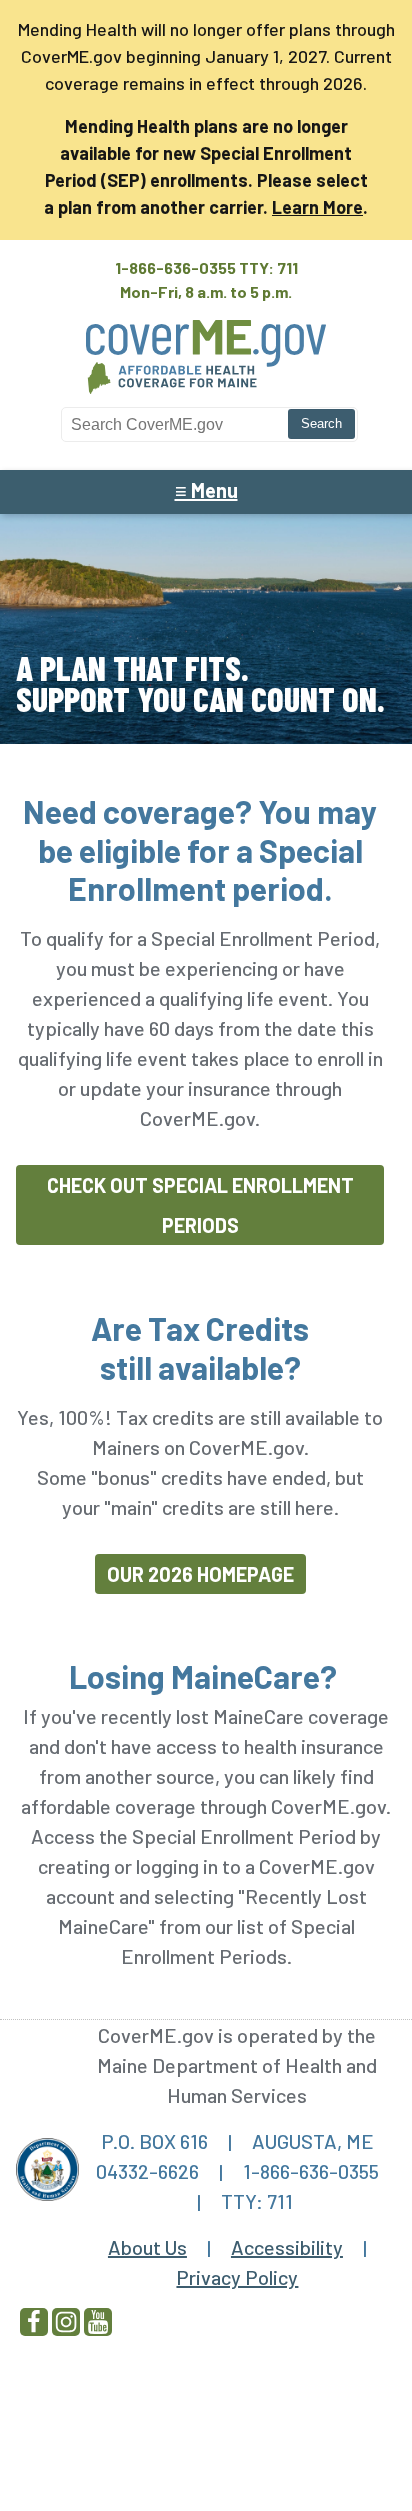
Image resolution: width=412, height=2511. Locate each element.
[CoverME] (206, 396)
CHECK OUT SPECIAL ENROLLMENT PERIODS (200, 1205)
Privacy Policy (237, 2277)
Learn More (317, 207)
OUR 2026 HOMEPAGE (200, 1574)
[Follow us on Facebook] (34, 2322)
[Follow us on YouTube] (98, 2322)
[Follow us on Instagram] (66, 2322)
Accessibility (287, 2247)
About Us (147, 2247)
